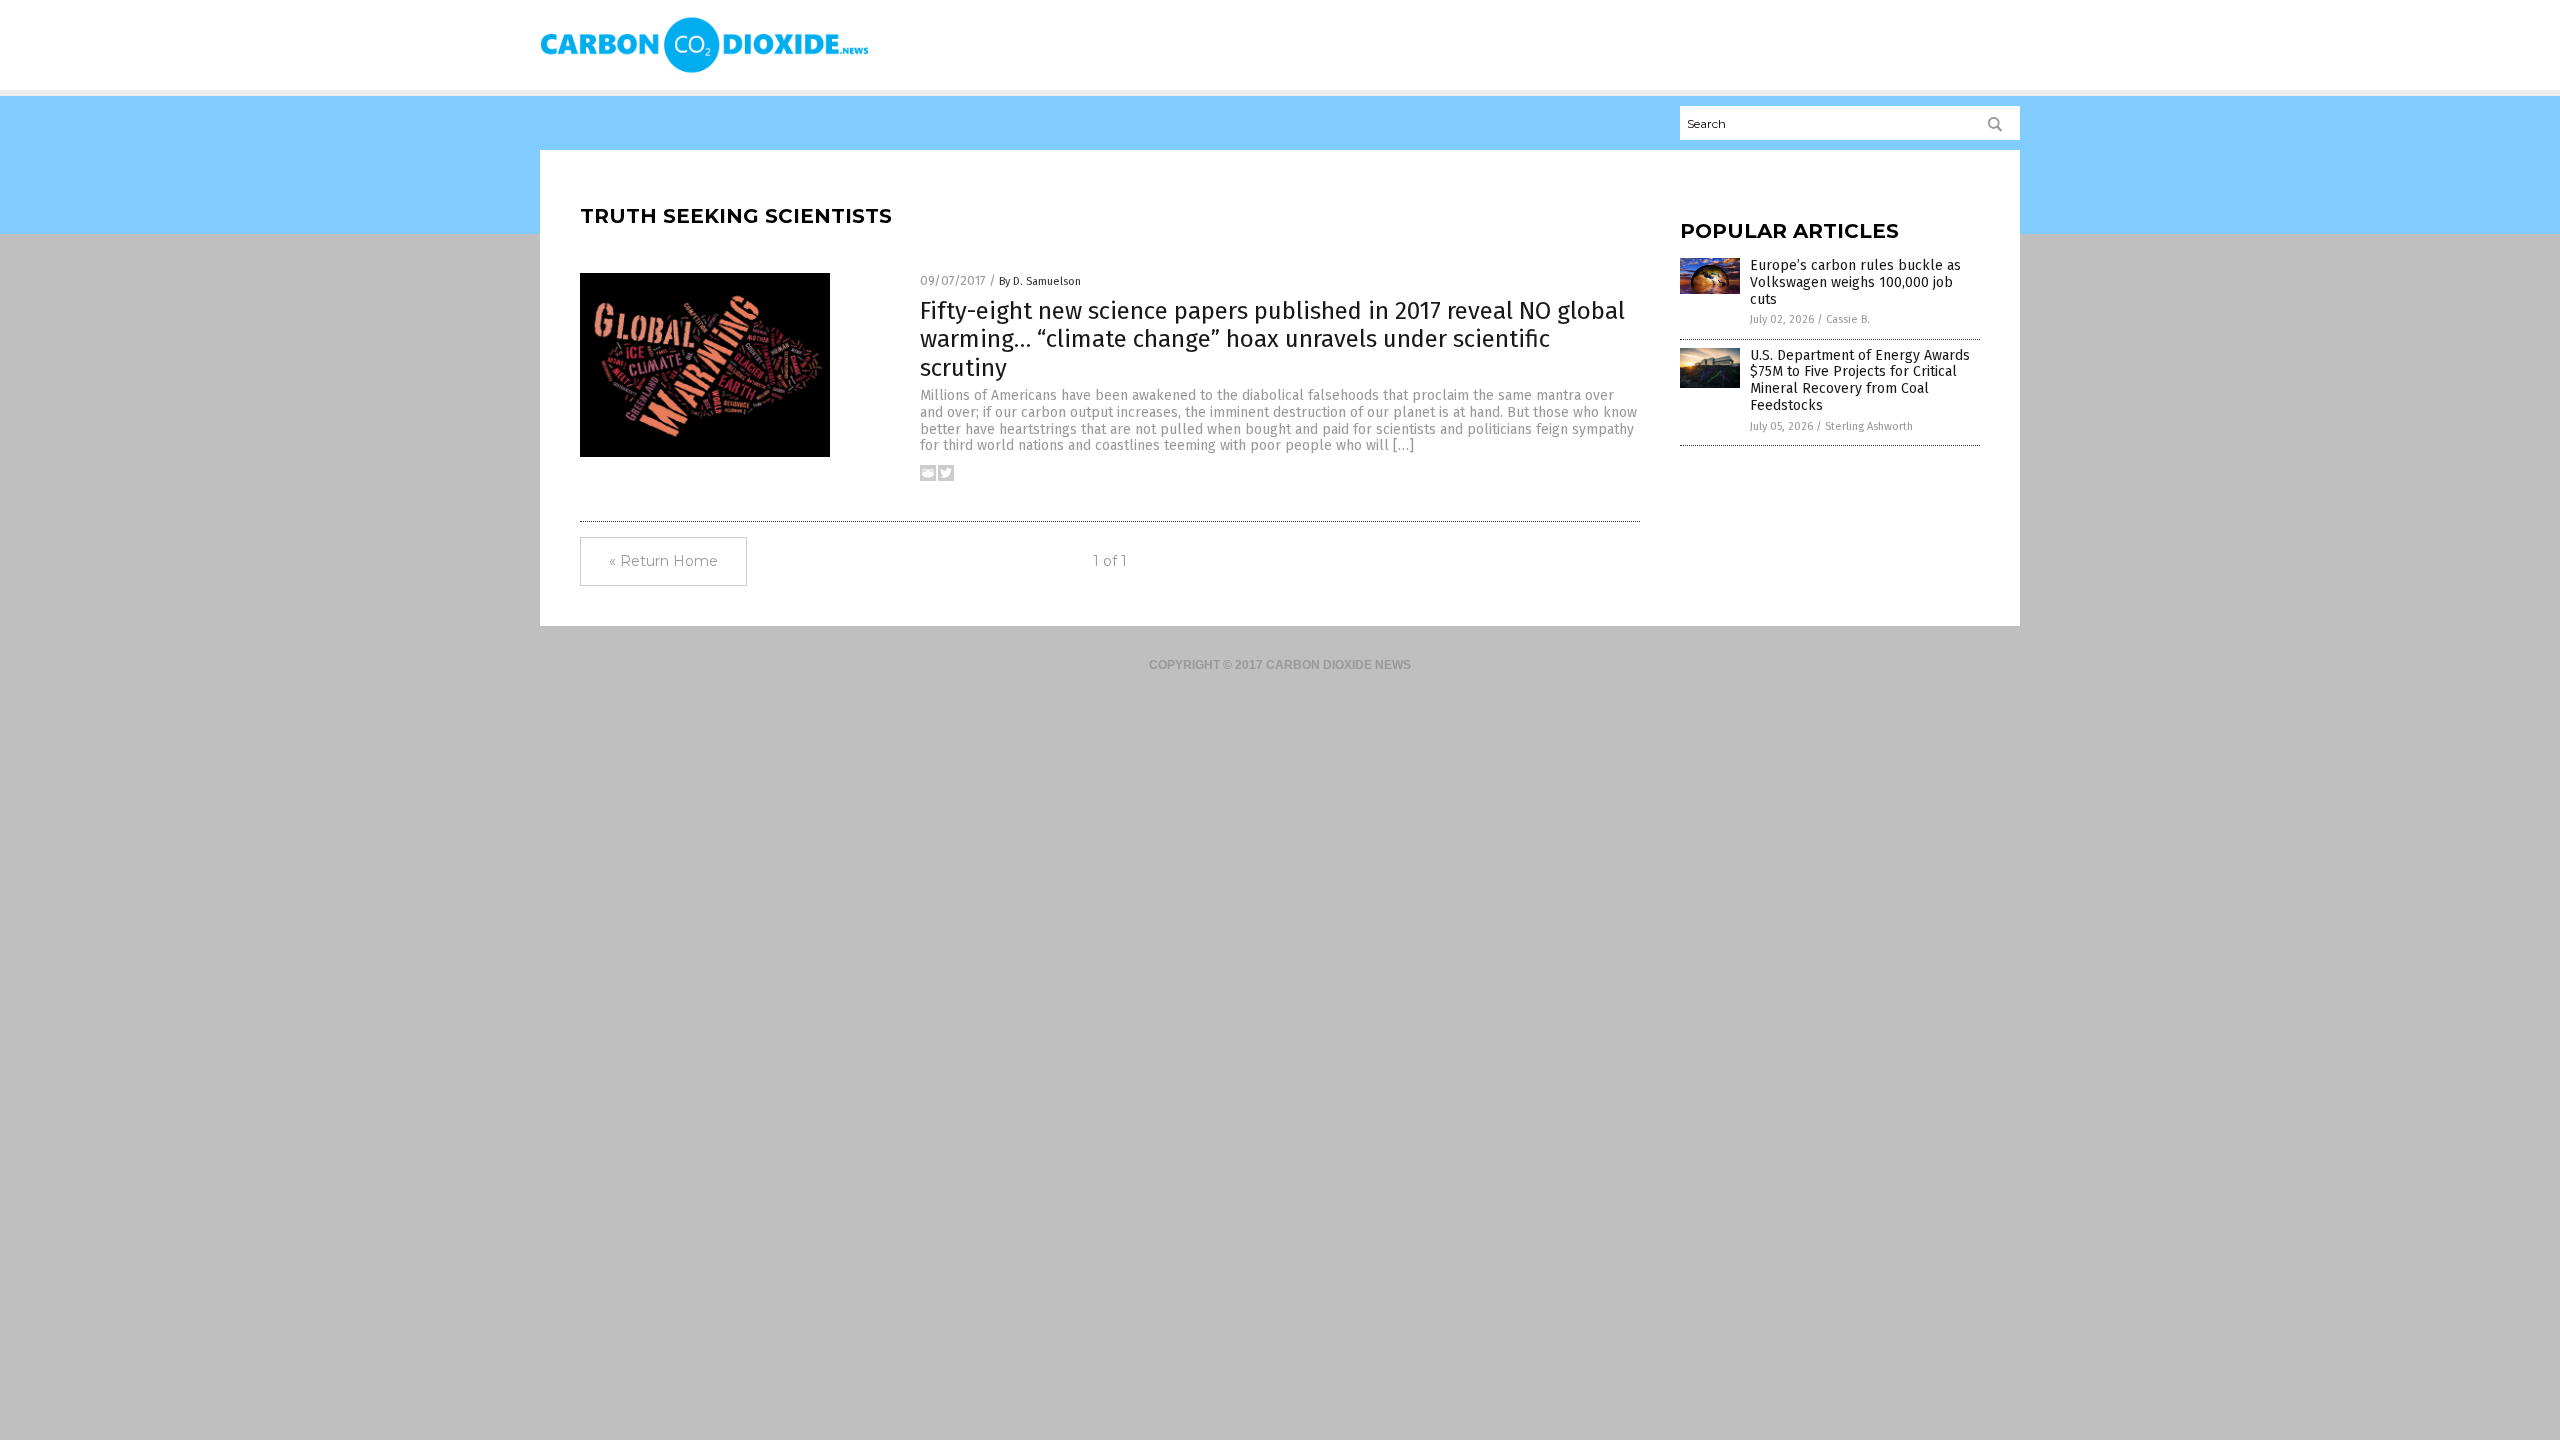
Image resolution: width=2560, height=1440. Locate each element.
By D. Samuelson (1040, 281)
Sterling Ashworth (1869, 426)
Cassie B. (1848, 319)
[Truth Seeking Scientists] (704, 71)
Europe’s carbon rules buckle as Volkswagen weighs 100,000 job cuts (1855, 282)
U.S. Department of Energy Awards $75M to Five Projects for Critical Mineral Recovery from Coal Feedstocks (1860, 380)
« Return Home (663, 561)
